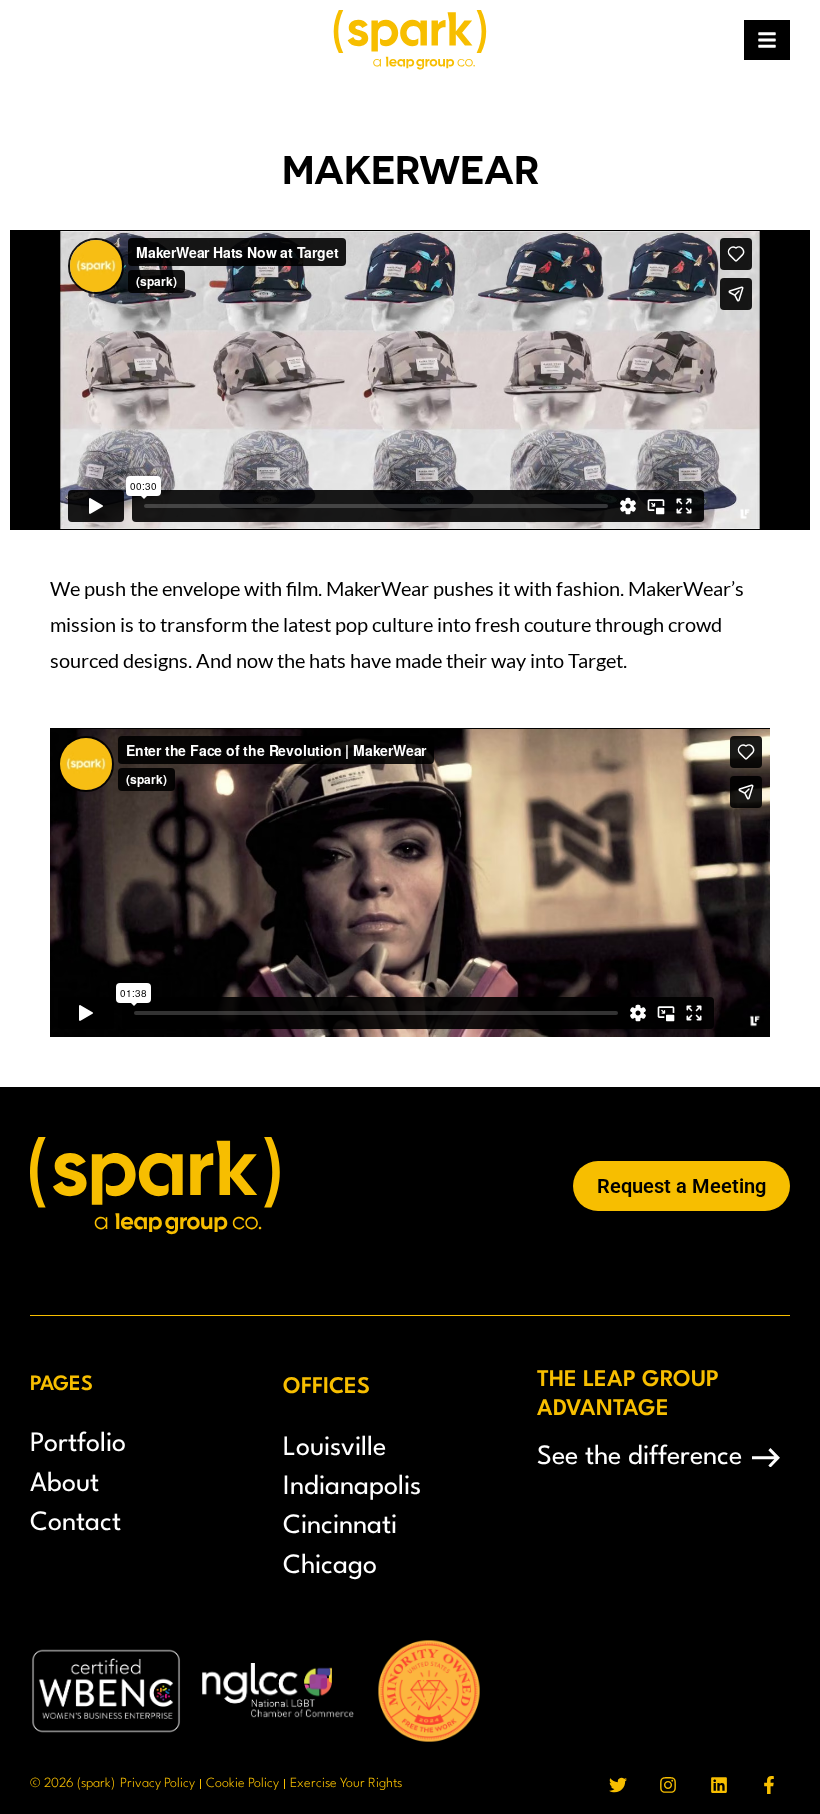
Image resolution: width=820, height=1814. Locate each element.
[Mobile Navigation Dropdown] (767, 40)
